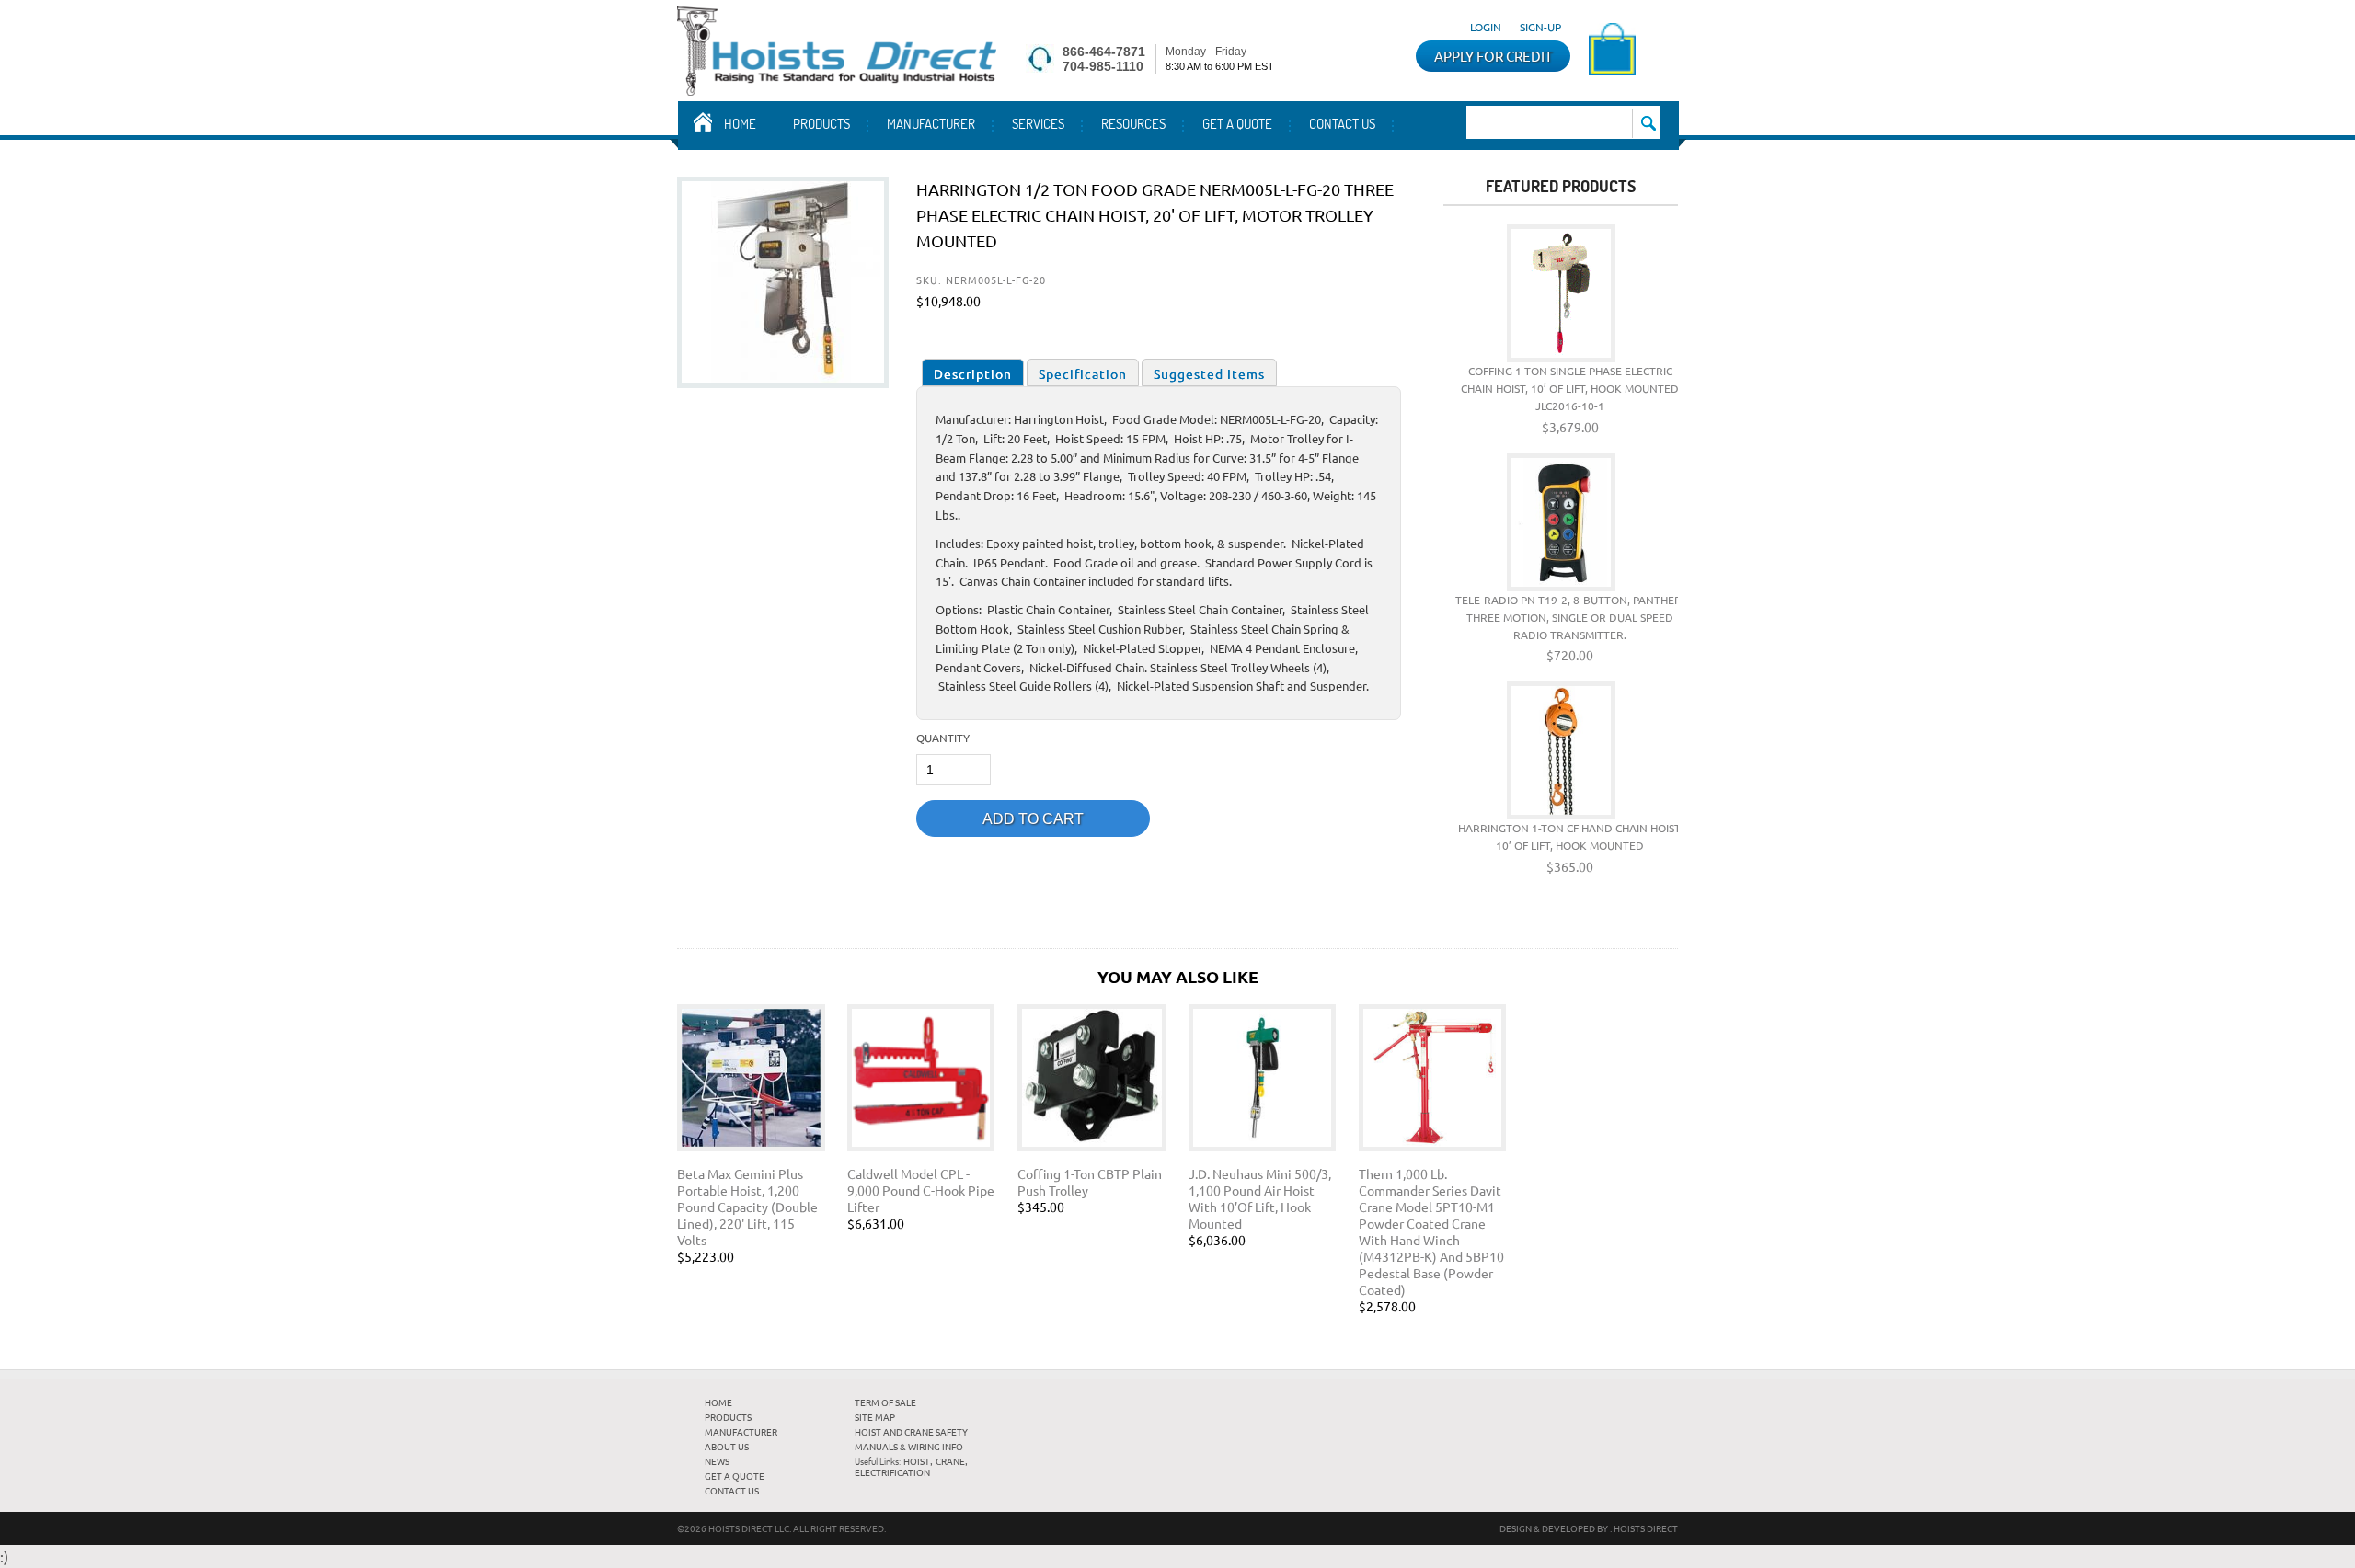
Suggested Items (1209, 373)
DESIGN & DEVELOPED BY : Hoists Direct (1589, 1528)
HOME (718, 1402)
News (717, 1461)
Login (1486, 27)
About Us (727, 1446)
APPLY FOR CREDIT (1493, 56)
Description (973, 373)
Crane (950, 1461)
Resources (1133, 123)
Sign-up (1540, 27)
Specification (1083, 373)
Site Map (875, 1417)
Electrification (892, 1472)
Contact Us (1342, 123)
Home (740, 123)
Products (821, 123)
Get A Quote (735, 1476)
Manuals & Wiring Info (909, 1446)
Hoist (917, 1461)
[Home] (837, 89)
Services (1038, 123)
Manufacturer (931, 123)
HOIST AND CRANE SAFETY (911, 1431)
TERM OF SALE (885, 1402)
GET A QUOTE (1237, 123)
